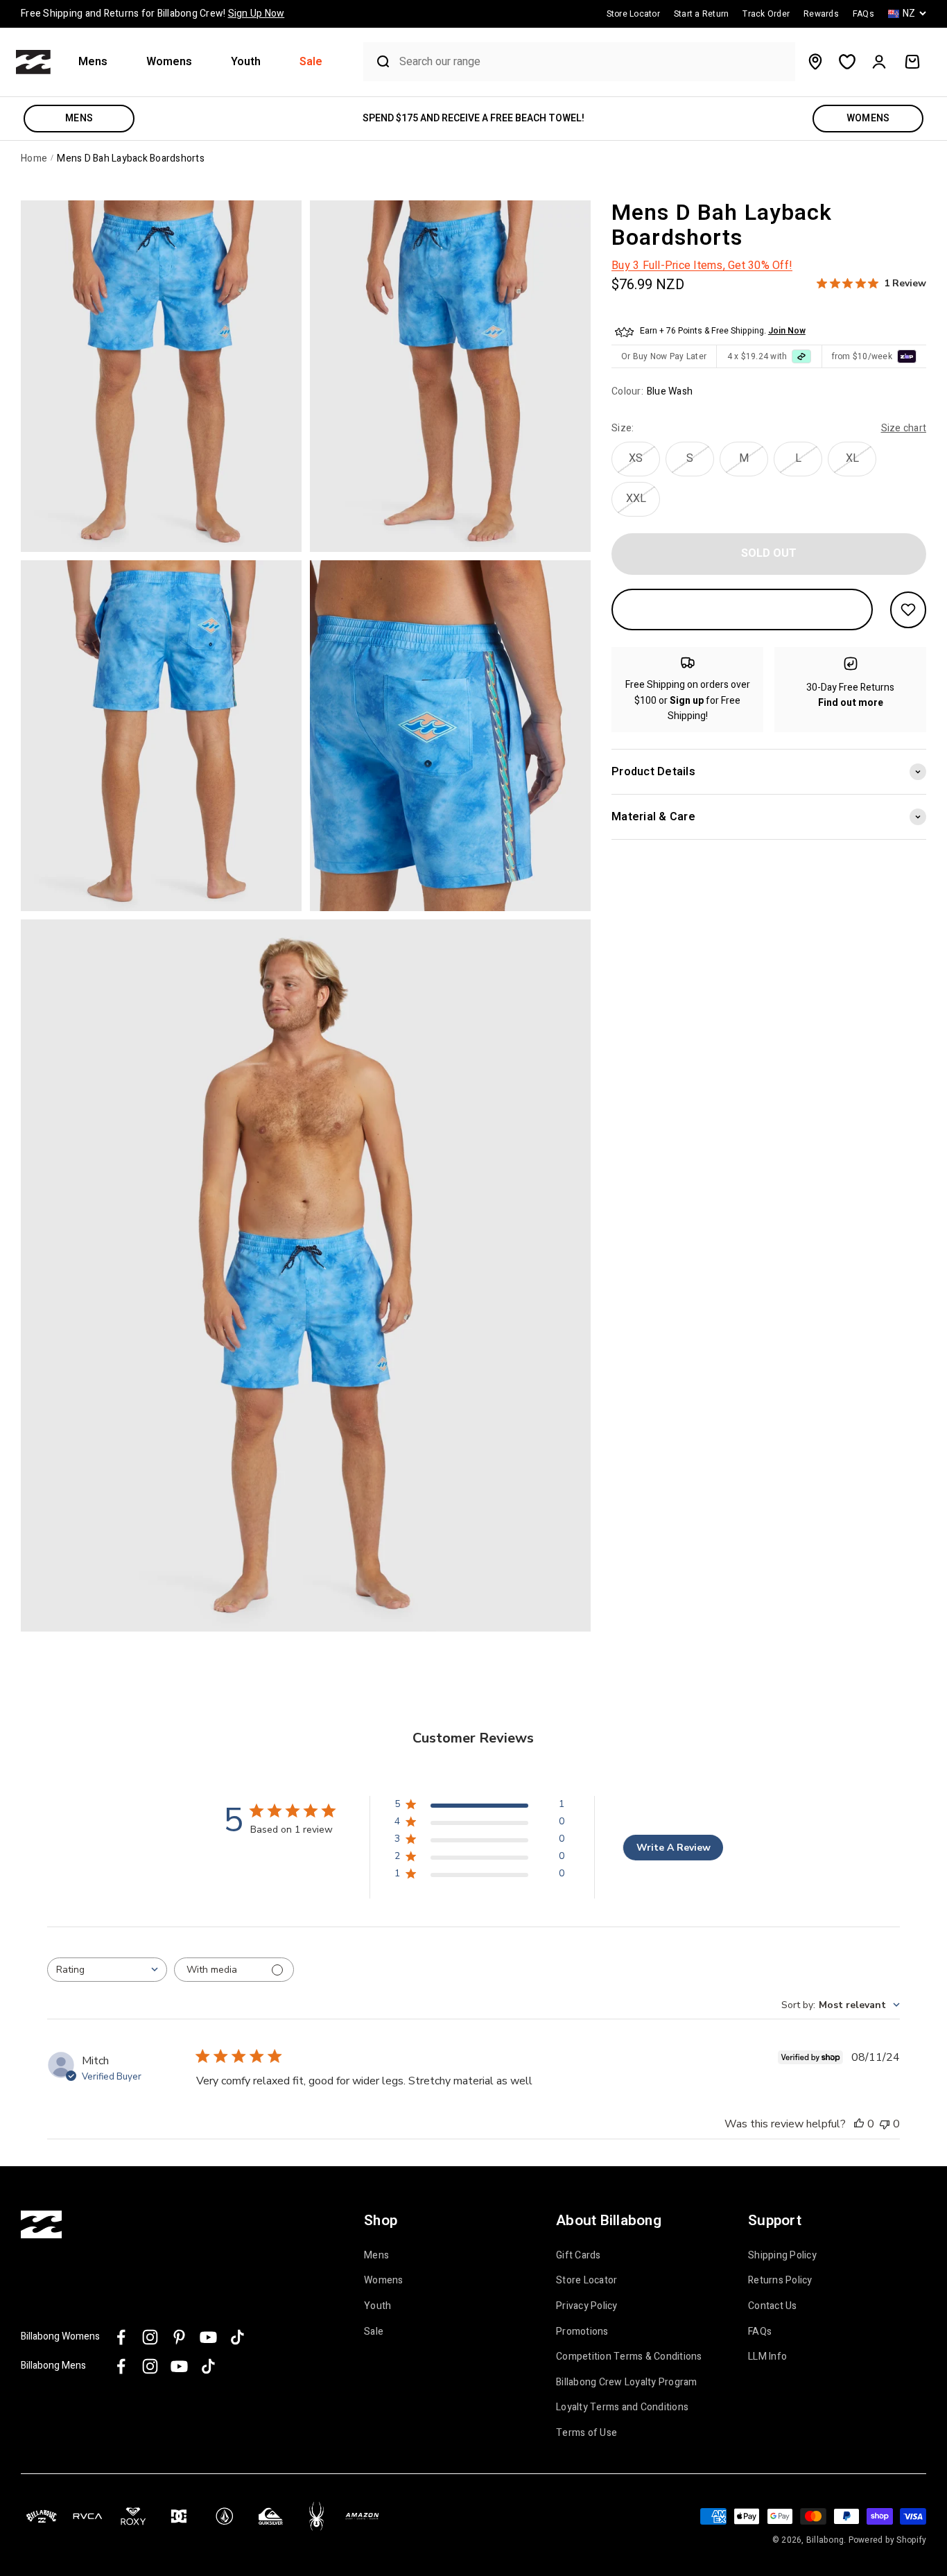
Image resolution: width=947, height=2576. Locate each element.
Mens (93, 62)
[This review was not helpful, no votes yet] (885, 2124)
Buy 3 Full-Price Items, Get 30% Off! (702, 266)
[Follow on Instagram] (150, 2337)
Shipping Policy (782, 2256)
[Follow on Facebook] (121, 2337)
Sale (311, 62)
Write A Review (674, 1848)
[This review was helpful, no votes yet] (859, 2124)
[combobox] (593, 62)
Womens (169, 62)
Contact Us (773, 2306)
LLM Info (767, 2357)
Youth (246, 62)
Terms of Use (587, 2433)
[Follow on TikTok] (237, 2337)
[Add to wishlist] (908, 610)
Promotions (582, 2332)
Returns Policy (780, 2281)
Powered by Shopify (888, 2540)
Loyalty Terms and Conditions (622, 2408)
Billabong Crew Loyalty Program (627, 2383)
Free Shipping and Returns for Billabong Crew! (153, 14)
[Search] (378, 62)
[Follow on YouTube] (208, 2337)
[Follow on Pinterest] (179, 2337)
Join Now (787, 331)
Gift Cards (579, 2256)
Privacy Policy (587, 2306)
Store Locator (587, 2281)
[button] (98, 62)
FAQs (760, 2332)
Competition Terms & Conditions (629, 2357)
